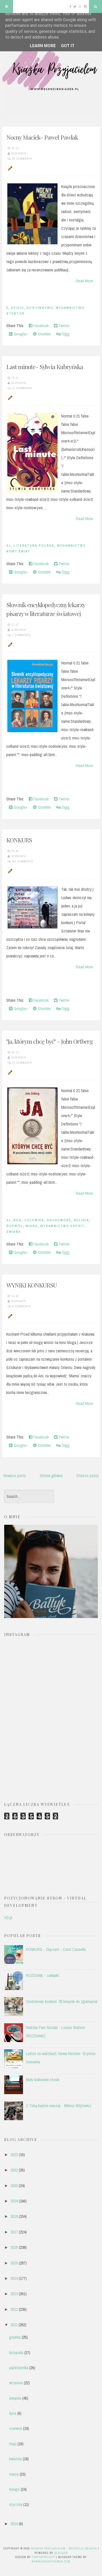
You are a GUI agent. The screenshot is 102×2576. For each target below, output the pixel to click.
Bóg (18, 1220)
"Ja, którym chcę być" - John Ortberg (49, 1041)
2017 (14, 2232)
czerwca (16, 2428)
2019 (14, 2201)
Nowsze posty (15, 1476)
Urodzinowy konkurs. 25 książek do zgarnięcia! (62, 2001)
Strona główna (51, 1476)
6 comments (21, 1306)
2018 (14, 2216)
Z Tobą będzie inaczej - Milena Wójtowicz (59, 2106)
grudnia (15, 2337)
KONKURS (19, 840)
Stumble (44, 334)
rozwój (15, 1226)
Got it (68, 46)
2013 (14, 2294)
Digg (65, 334)
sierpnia (15, 2398)
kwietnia (15, 2459)
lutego (14, 2489)
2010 (14, 2524)
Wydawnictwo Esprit (62, 1226)
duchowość (59, 1220)
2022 (14, 2155)
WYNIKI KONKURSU (32, 1285)
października (19, 2368)
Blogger (61, 2553)
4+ (8, 546)
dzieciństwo (40, 308)
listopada (16, 2353)
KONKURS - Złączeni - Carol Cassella (56, 1949)
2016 (14, 2247)
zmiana (14, 1232)
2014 (14, 2278)
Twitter (64, 326)
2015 (14, 2263)
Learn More (43, 46)
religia (81, 1220)
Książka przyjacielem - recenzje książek (64, 2548)
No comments (23, 861)
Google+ (20, 334)
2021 (14, 2170)
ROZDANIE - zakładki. (43, 1975)
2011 (14, 2325)
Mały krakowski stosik (43, 2080)
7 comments (21, 635)
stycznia (16, 2504)
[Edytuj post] (9, 168)
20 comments (22, 159)
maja (13, 2444)
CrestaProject (43, 2557)
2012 (14, 2309)
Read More (84, 281)
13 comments (22, 1063)
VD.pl (8, 1918)
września (16, 2383)
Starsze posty (87, 1476)
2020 (14, 2186)
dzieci (17, 308)
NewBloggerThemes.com (51, 2561)
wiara (32, 1226)
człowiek (34, 1220)
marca (14, 2474)
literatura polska (34, 546)
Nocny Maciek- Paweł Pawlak (42, 137)
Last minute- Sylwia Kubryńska (45, 367)
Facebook (41, 326)
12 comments (22, 388)
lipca (13, 2413)
